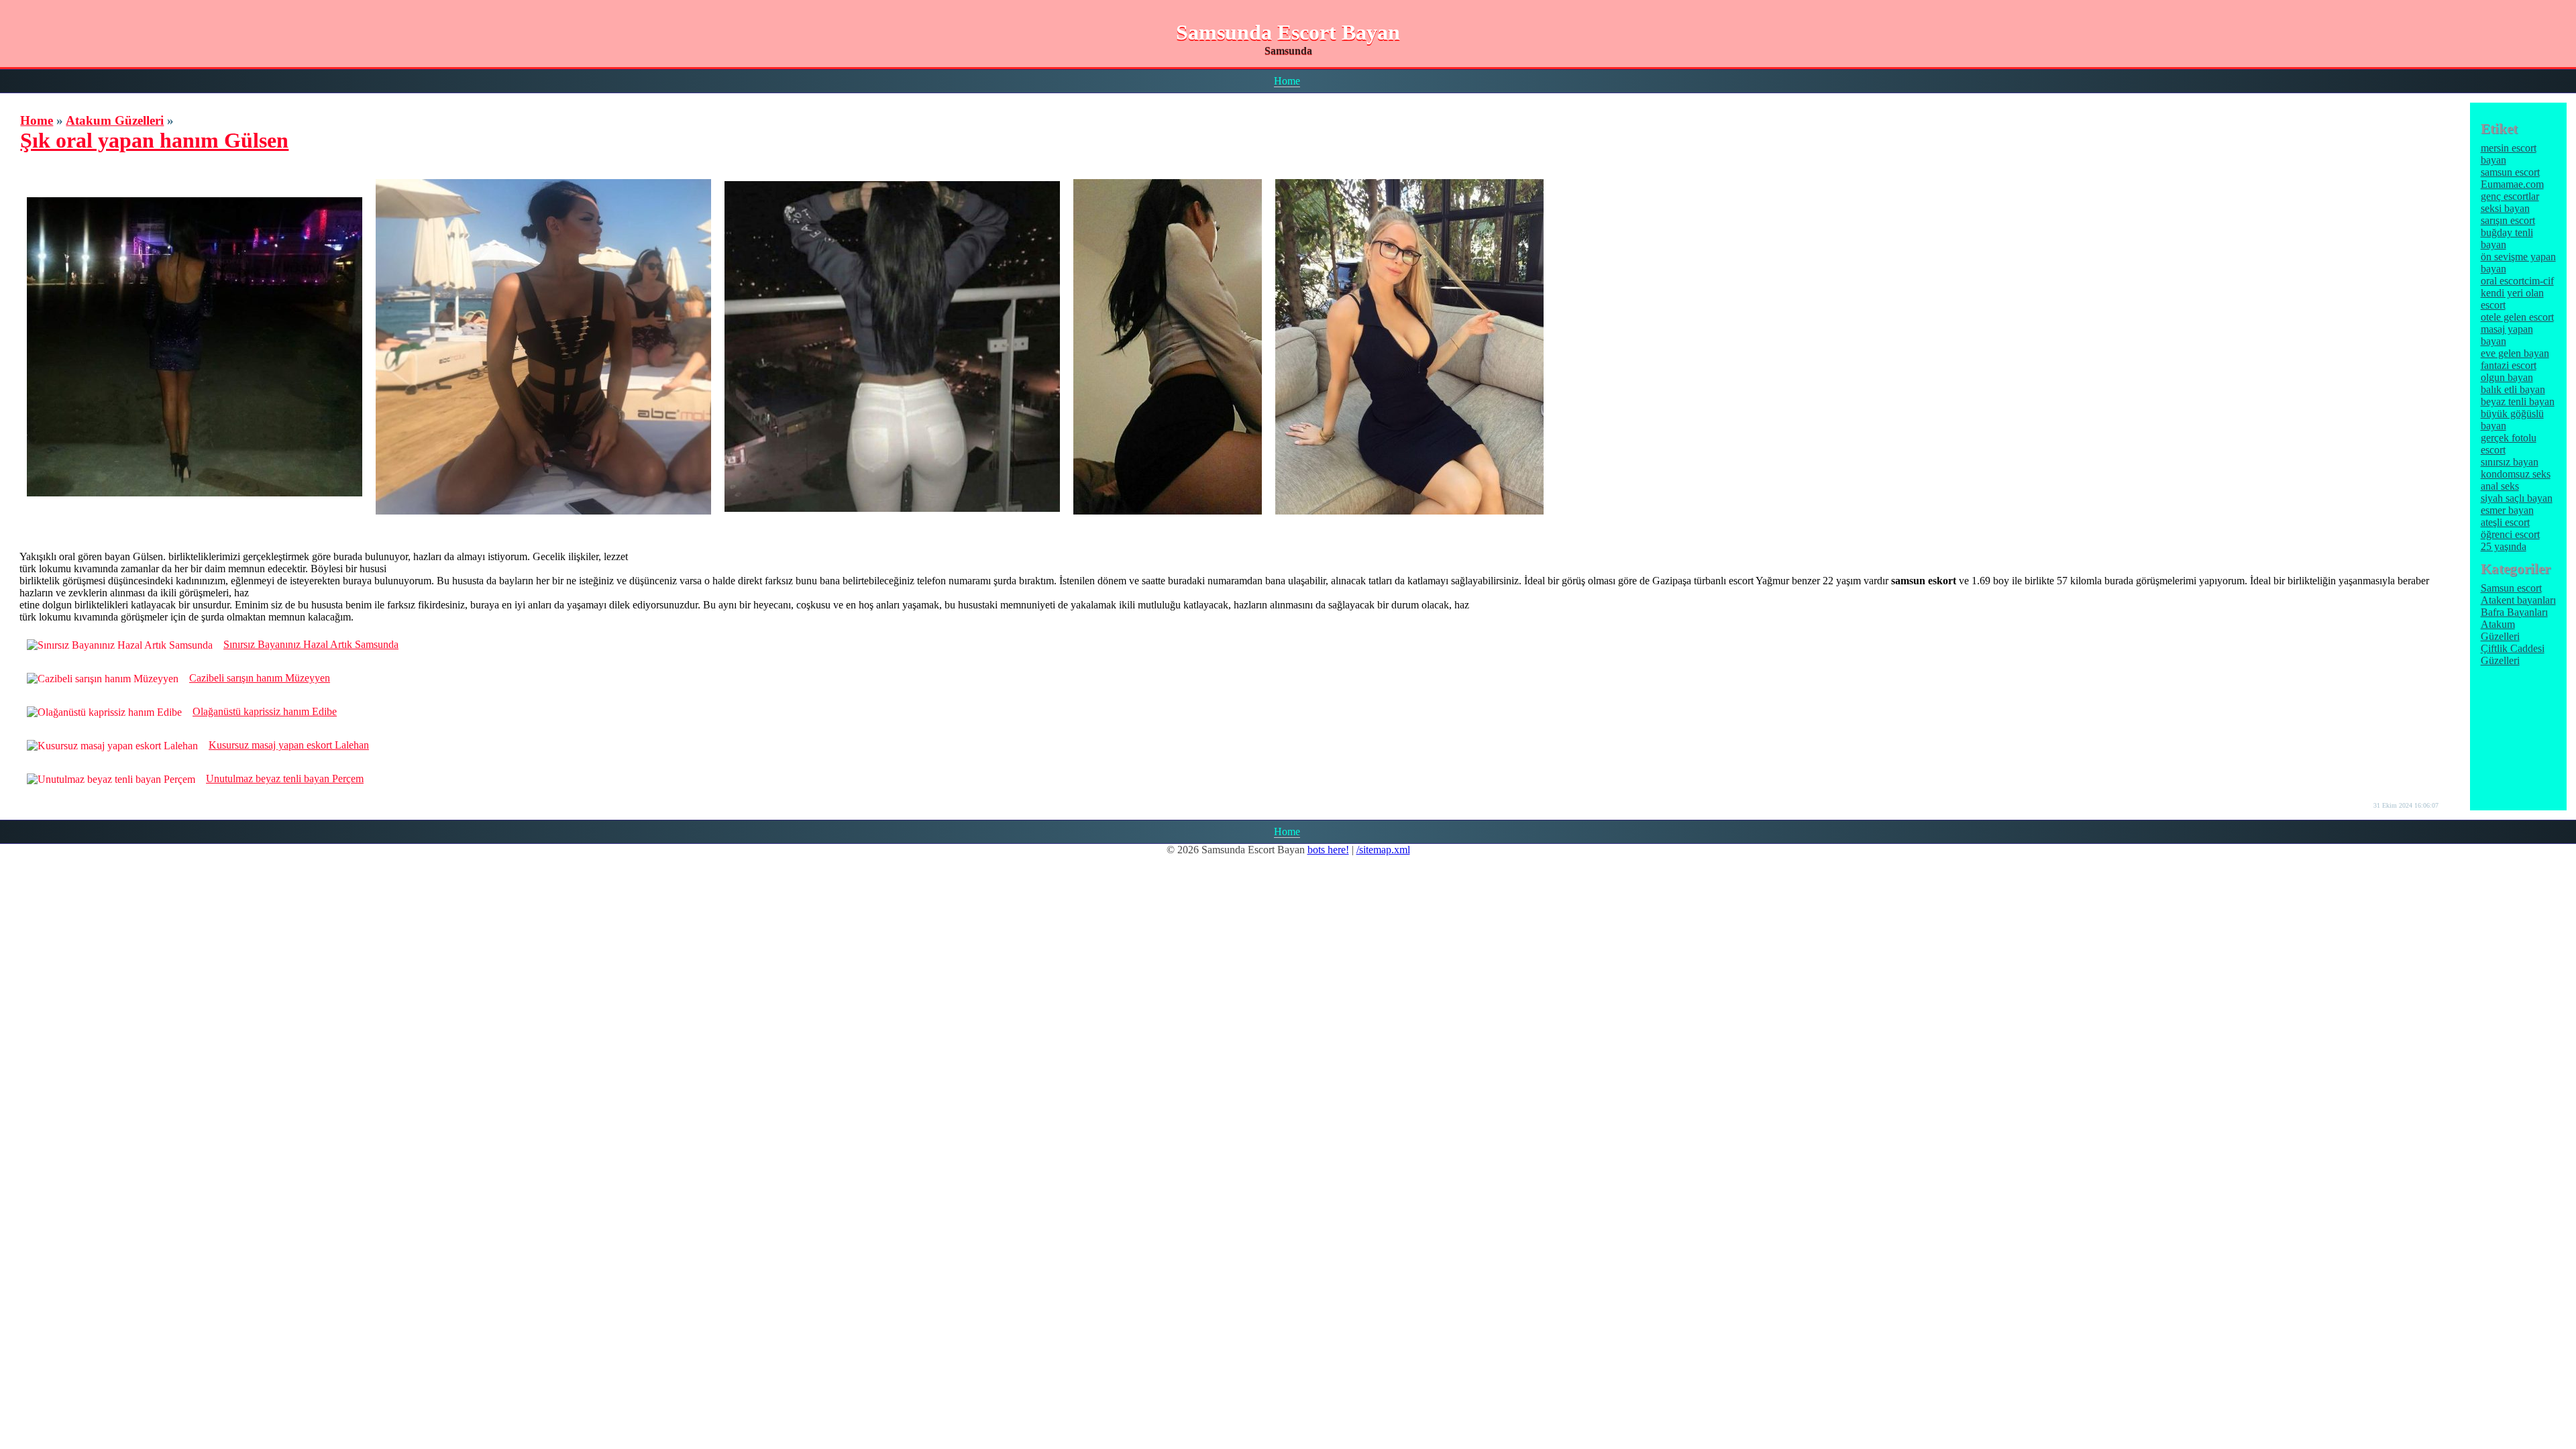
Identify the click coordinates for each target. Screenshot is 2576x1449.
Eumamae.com (2512, 184)
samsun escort (2510, 172)
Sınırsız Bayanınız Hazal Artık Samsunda (311, 644)
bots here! (1328, 850)
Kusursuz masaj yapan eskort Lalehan (289, 745)
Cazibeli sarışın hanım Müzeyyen (260, 678)
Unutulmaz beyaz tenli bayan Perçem (285, 779)
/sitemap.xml (1383, 850)
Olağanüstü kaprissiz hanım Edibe (265, 711)
